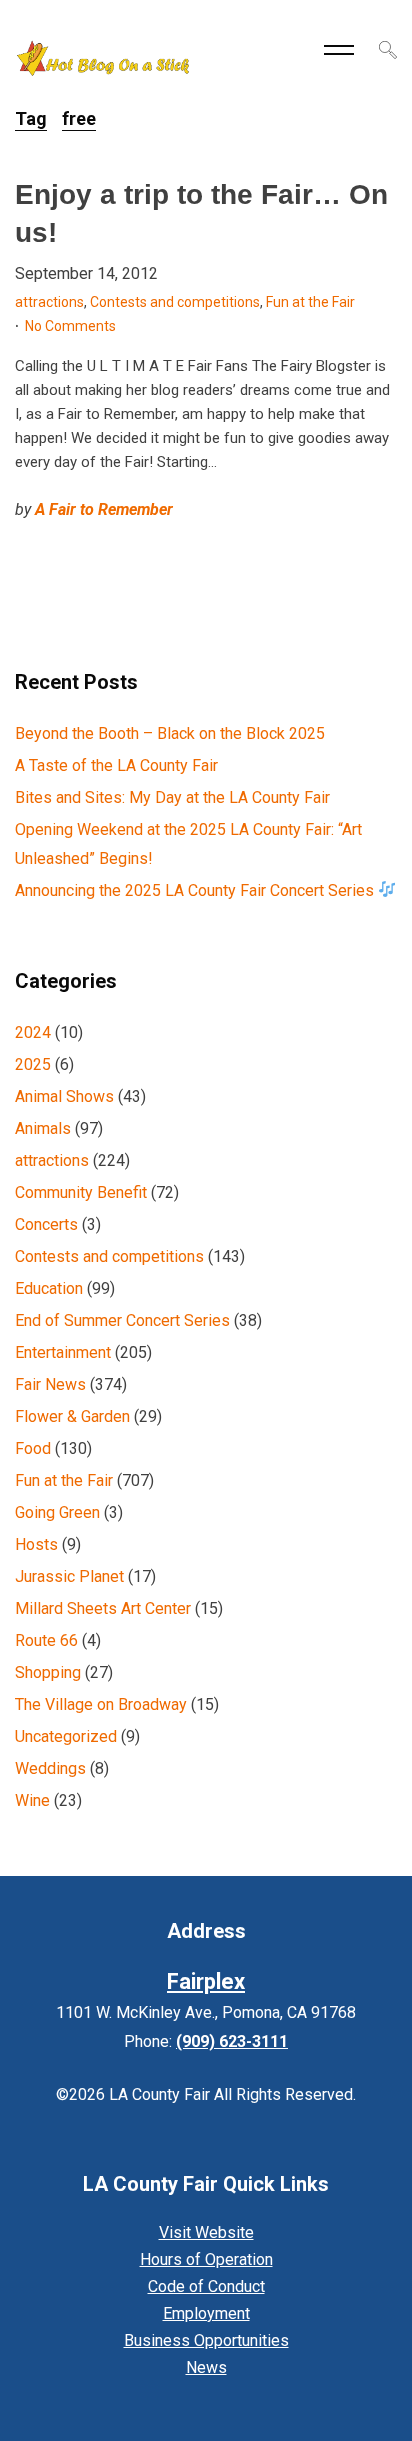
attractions (49, 302)
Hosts (36, 1544)
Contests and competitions (175, 302)
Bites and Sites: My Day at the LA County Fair (172, 797)
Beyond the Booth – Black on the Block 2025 (170, 733)
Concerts (46, 1224)
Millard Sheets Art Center (103, 1608)
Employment (206, 2313)
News (206, 2367)
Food (33, 1448)
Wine (32, 1800)
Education (49, 1288)
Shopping (48, 1672)
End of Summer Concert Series (122, 1320)
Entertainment (63, 1352)
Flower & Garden (72, 1416)
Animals (43, 1128)
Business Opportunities (206, 2340)
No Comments (70, 326)
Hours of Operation (206, 2259)
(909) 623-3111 (232, 2041)
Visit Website (206, 2232)
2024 (33, 1032)
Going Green (57, 1512)
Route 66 (46, 1640)
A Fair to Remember (104, 509)
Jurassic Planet (69, 1576)
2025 (33, 1064)
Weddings (50, 1768)
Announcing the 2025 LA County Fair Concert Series (196, 890)
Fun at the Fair (310, 302)
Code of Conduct (206, 2286)
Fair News (50, 1384)
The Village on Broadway (101, 1704)
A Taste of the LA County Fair (116, 765)
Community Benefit (81, 1192)
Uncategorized (66, 1736)
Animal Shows (64, 1096)
